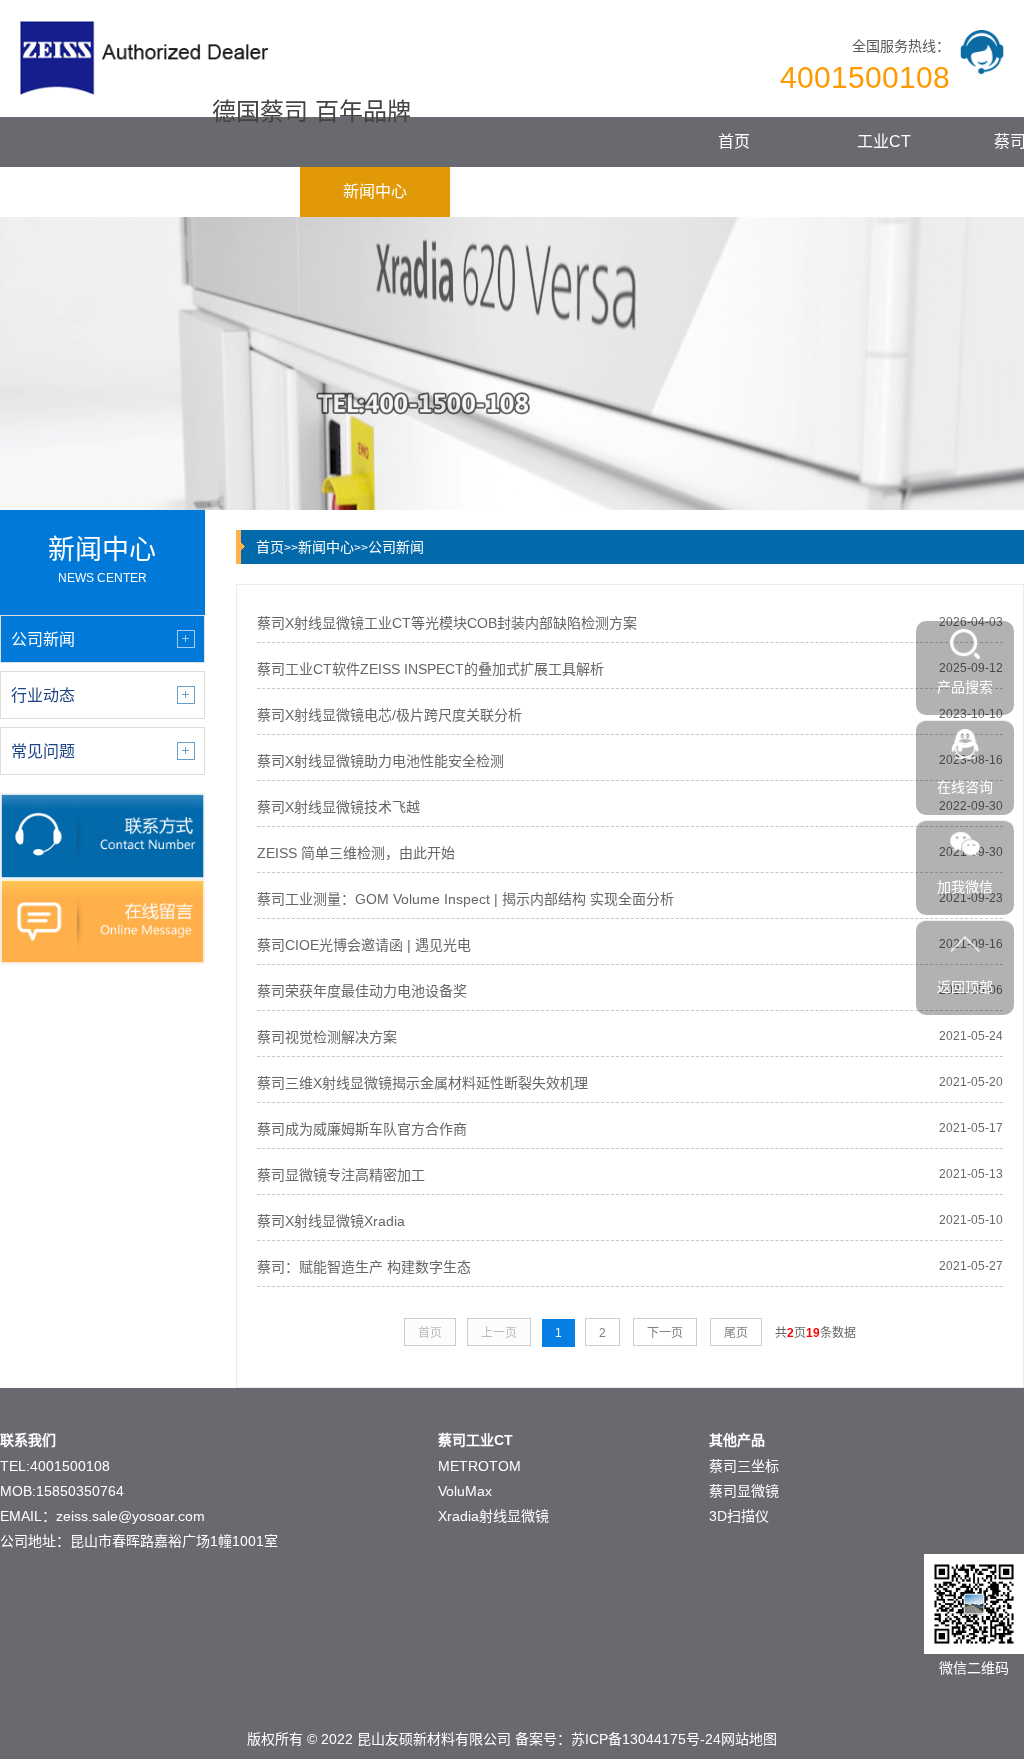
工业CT (884, 141)
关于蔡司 (525, 191)
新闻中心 (375, 191)
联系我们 (675, 191)
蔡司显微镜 (75, 191)
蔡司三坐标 (744, 1466)
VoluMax (465, 1491)
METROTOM (479, 1466)
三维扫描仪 (225, 191)
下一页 (665, 1333)
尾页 (736, 1333)
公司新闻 (396, 547)
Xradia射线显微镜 (493, 1516)
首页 (734, 141)
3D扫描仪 (739, 1516)
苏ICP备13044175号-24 (646, 1739)
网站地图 (749, 1739)
